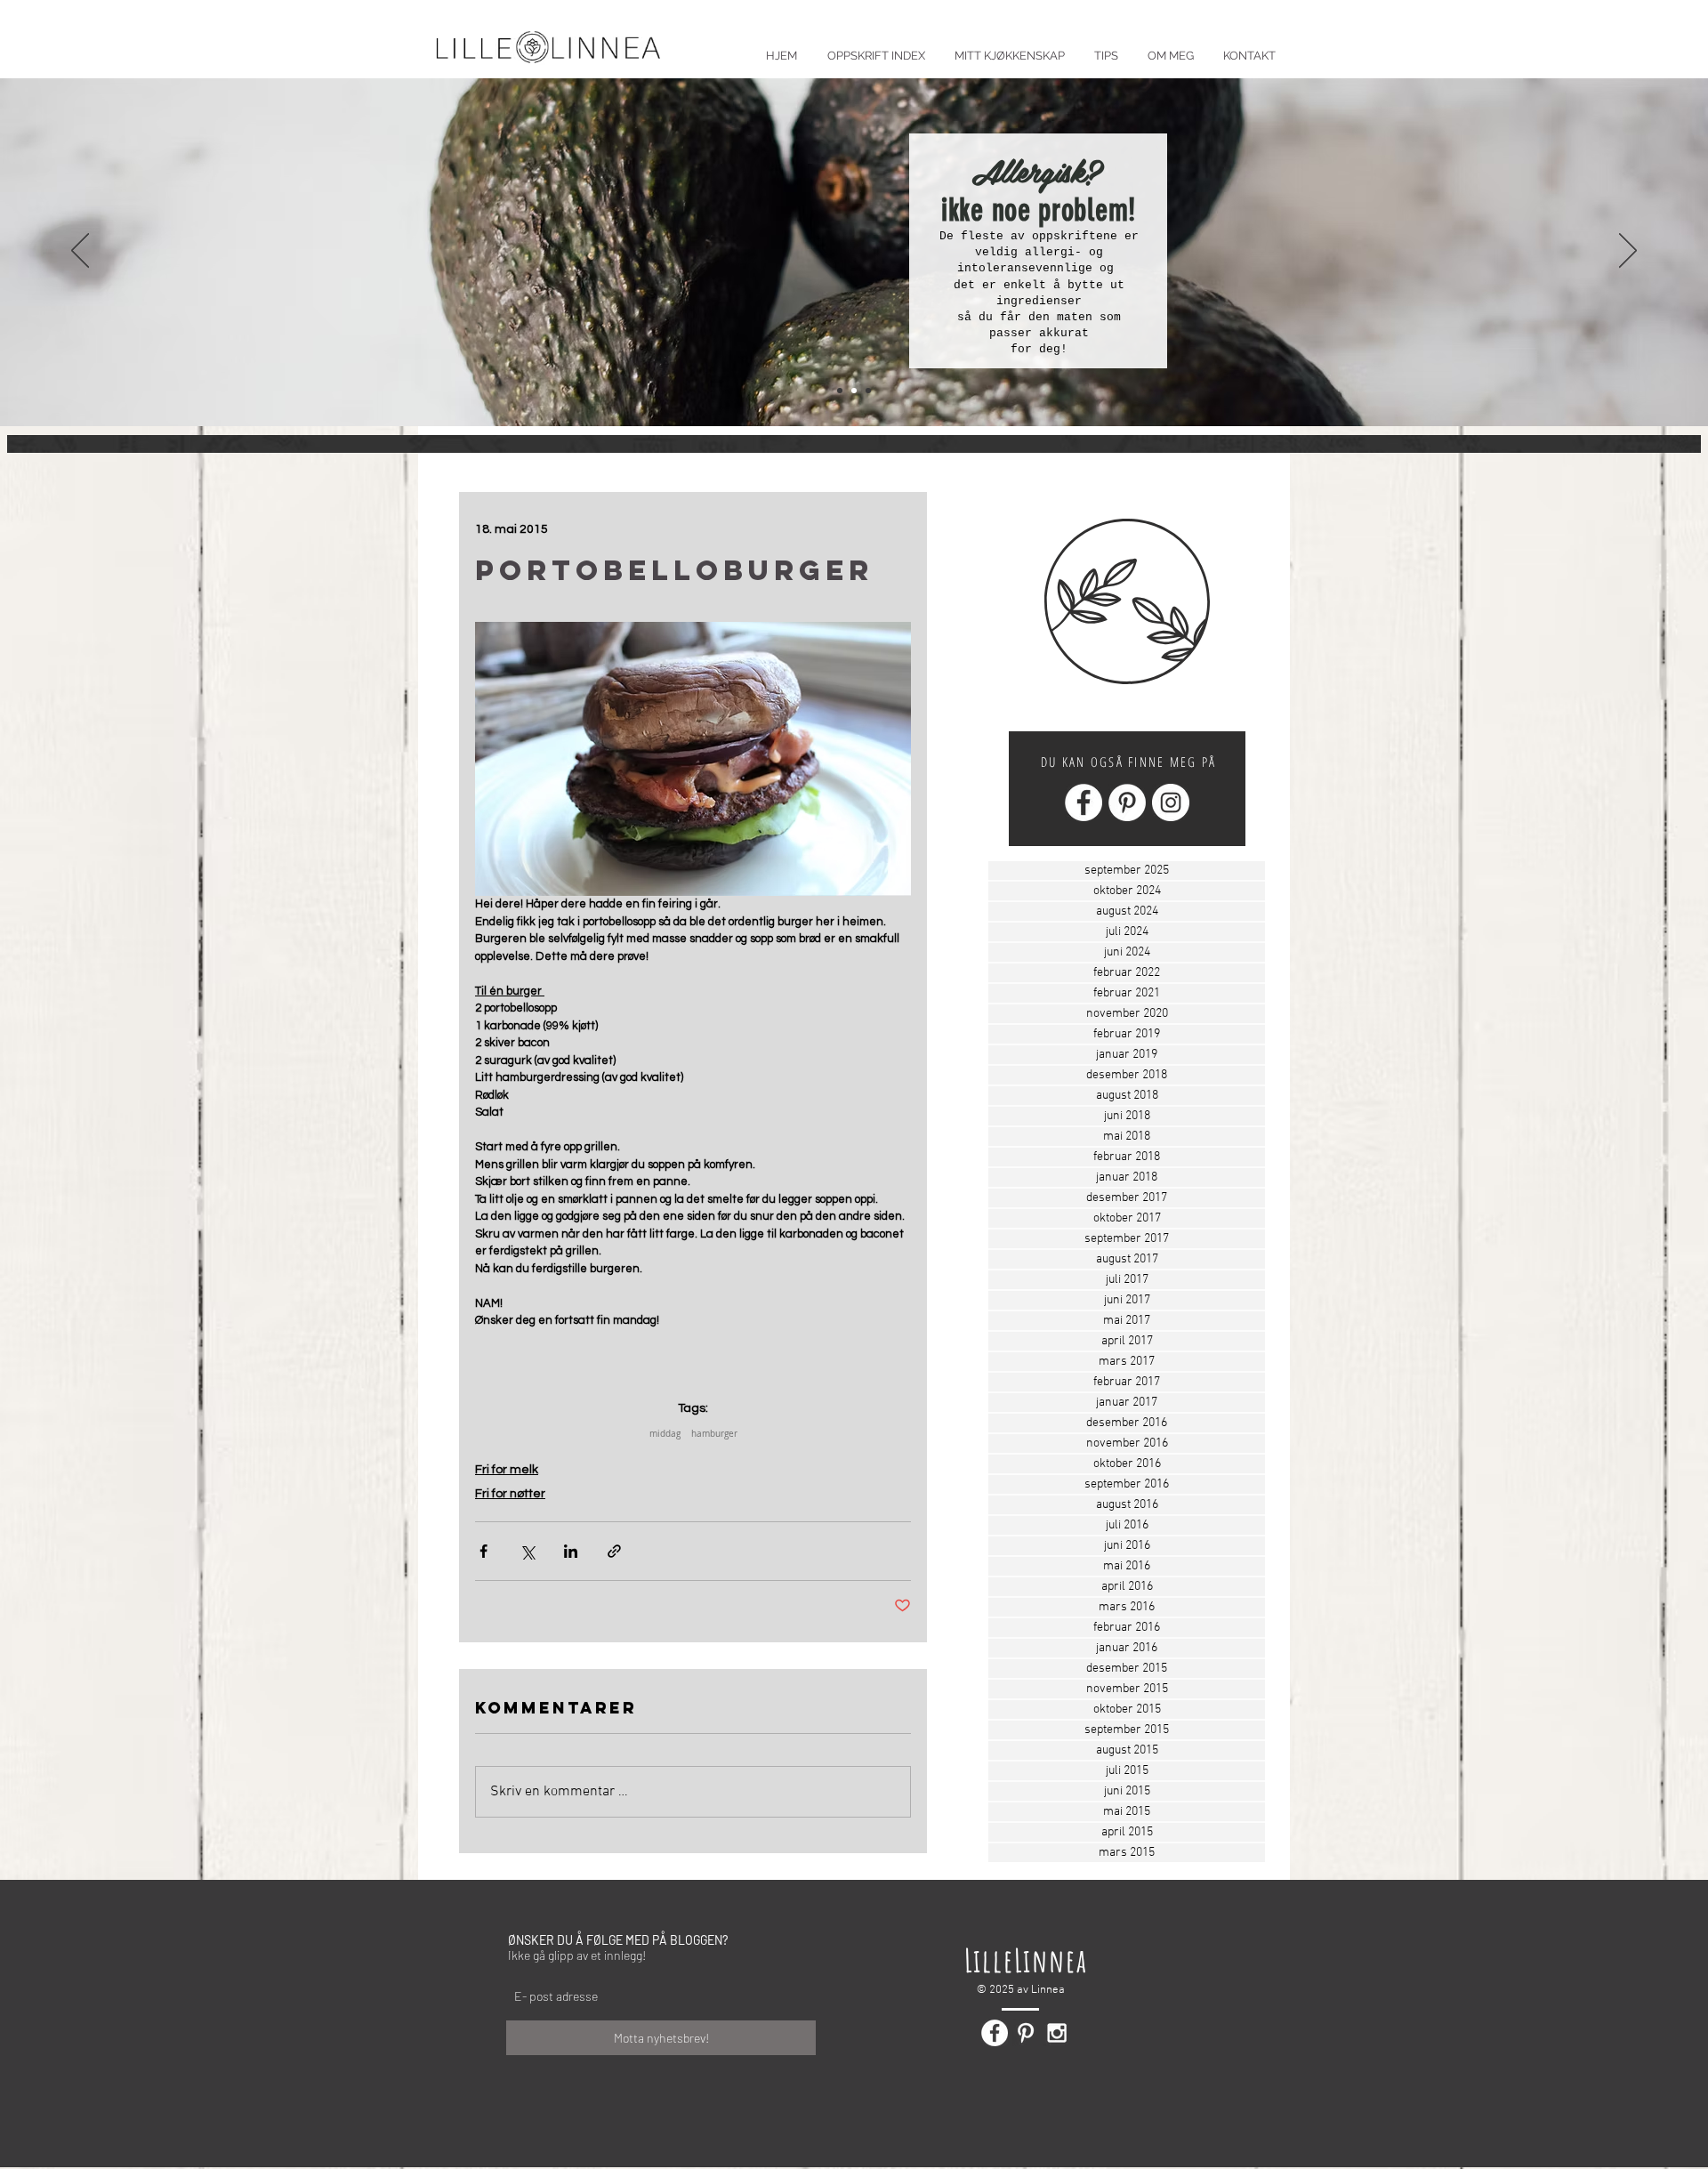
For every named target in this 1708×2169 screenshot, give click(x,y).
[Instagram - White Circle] (1171, 802)
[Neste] (1628, 252)
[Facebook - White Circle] (1084, 802)
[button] (1106, 48)
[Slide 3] (868, 391)
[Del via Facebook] (483, 1551)
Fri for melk (507, 1470)
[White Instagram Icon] (1057, 2033)
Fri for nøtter (510, 1494)
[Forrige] (80, 252)
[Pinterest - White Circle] (1127, 802)
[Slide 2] (854, 391)
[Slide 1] (840, 391)
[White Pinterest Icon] (1026, 2033)
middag (665, 1434)
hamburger (714, 1434)
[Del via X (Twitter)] (527, 1551)
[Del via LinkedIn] (571, 1551)
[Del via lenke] (614, 1551)
